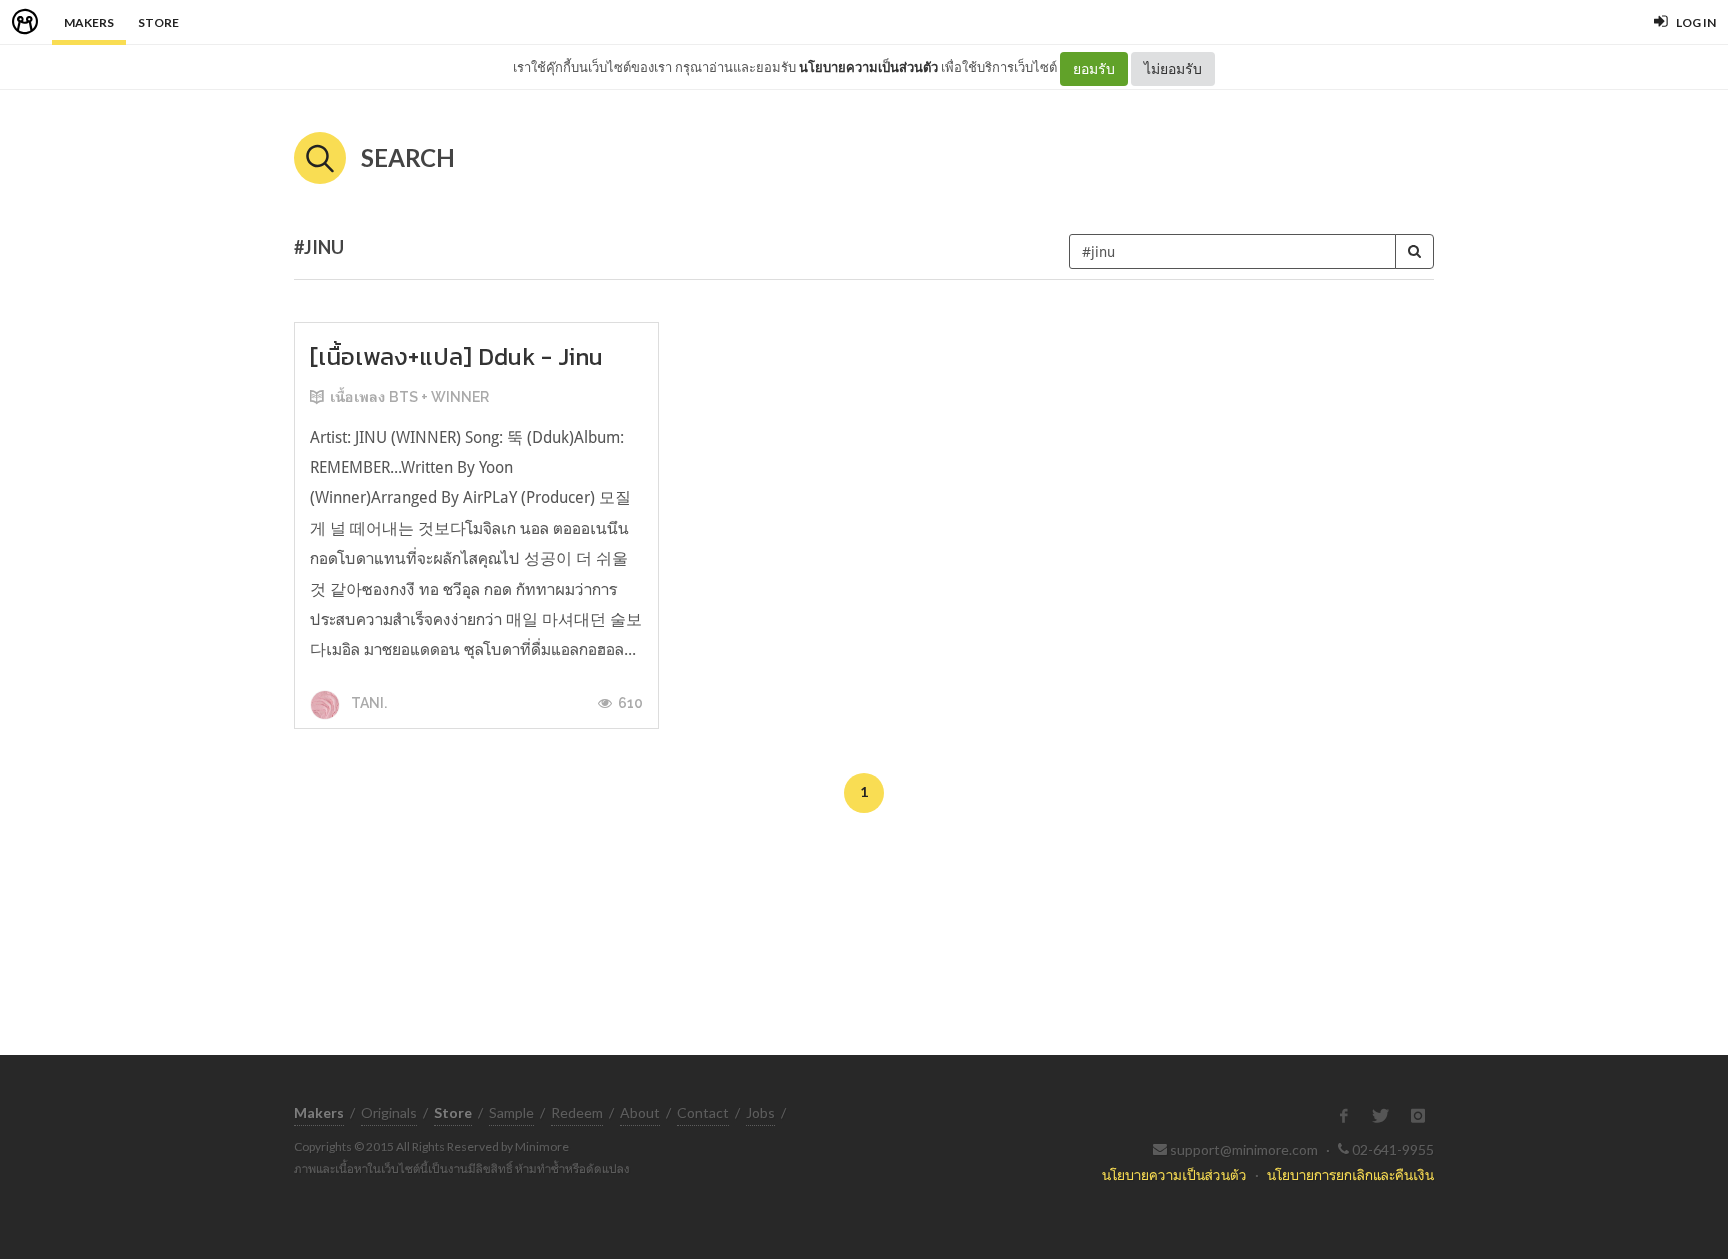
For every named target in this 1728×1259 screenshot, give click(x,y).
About (640, 1112)
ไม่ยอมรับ (1173, 68)
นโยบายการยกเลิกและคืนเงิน (1350, 1174)
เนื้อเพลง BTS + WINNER (409, 397)
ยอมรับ (1094, 68)
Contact (703, 1112)
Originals (389, 1112)
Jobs (760, 1112)
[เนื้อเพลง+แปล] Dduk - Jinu (456, 356)
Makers (89, 22)
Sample (511, 1112)
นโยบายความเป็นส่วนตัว (868, 67)
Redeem (577, 1112)
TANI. (367, 703)
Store (158, 22)
